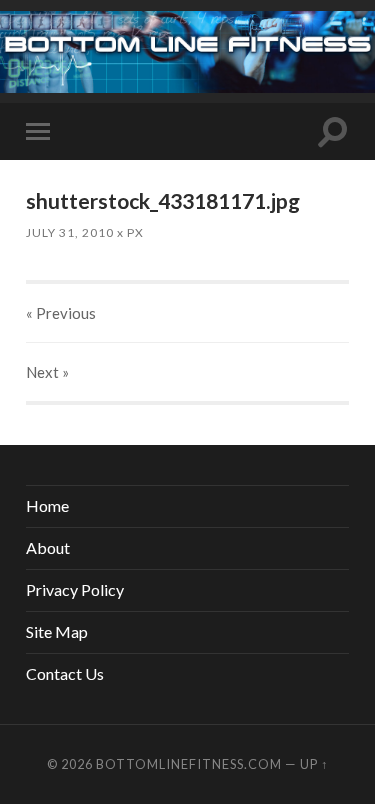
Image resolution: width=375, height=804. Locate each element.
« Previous (61, 313)
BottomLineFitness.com (189, 764)
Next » (47, 372)
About (48, 547)
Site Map (57, 631)
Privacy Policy (75, 589)
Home (47, 505)
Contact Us (65, 673)
